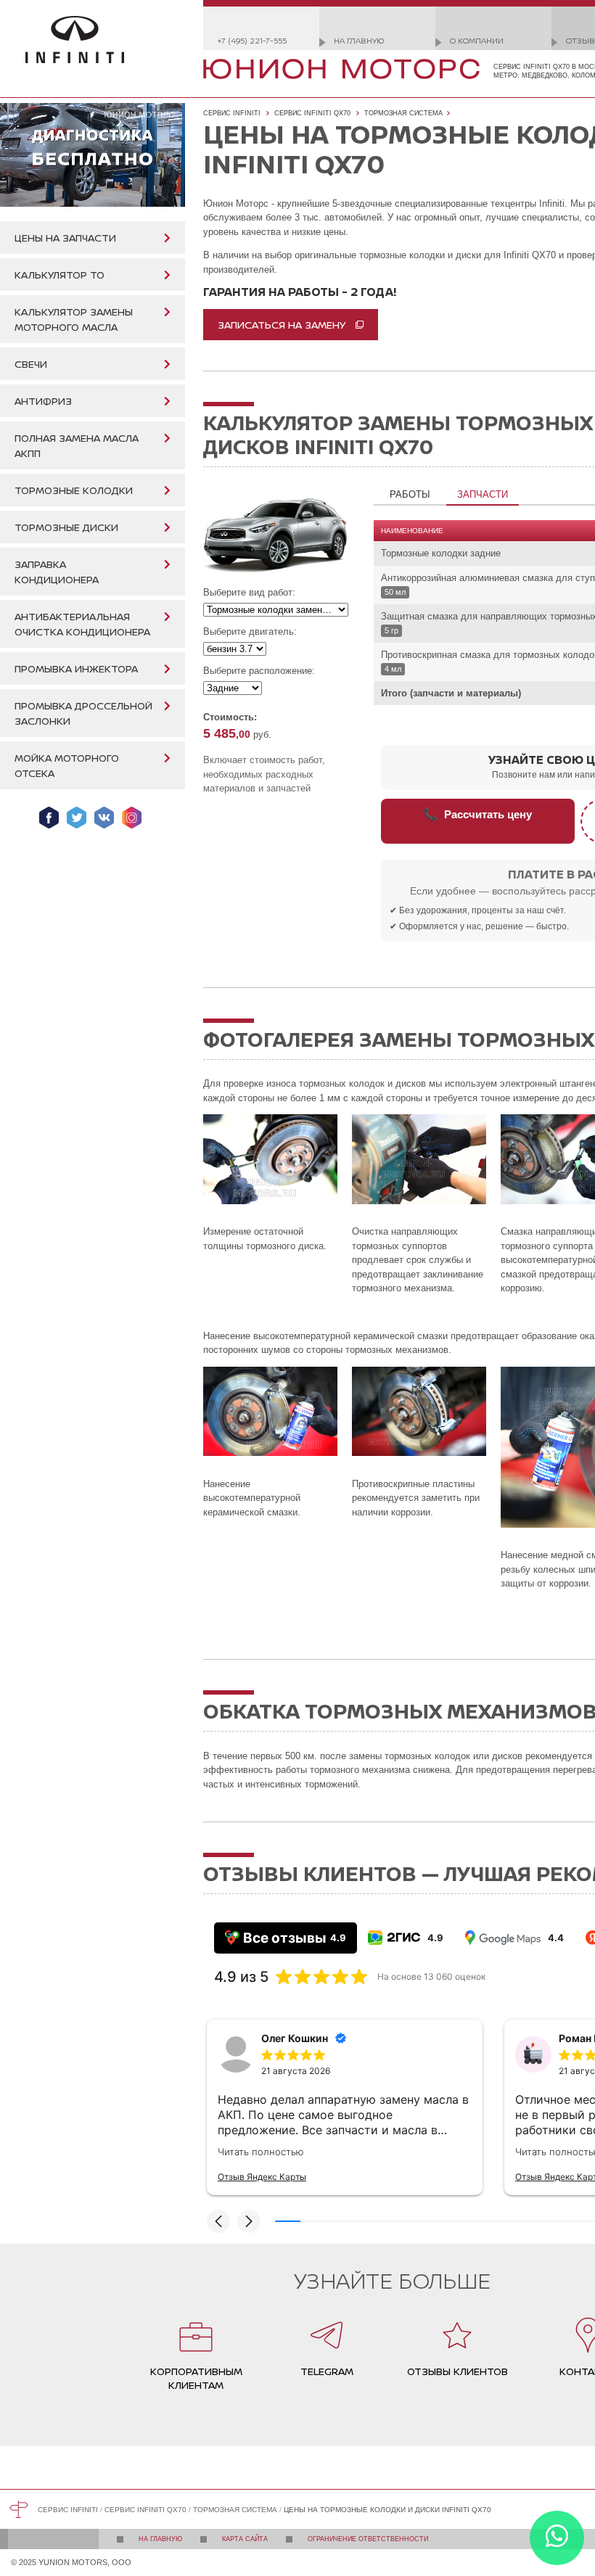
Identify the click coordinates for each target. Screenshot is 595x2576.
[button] (218, 2221)
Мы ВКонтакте (104, 818)
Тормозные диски (66, 527)
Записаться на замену (282, 325)
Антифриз (43, 401)
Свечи (31, 364)
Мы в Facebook (49, 818)
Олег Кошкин (295, 2038)
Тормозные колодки (74, 490)
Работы (410, 494)
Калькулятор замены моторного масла (74, 319)
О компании (477, 40)
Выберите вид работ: (249, 592)
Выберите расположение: (259, 671)
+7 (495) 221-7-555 (252, 40)
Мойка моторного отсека (67, 765)
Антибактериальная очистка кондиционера (82, 624)
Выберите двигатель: (250, 631)
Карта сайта (245, 2539)
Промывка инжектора (76, 668)
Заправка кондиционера (57, 572)
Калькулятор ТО (59, 275)
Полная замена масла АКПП (77, 445)
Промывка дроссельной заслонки (83, 713)
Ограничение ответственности (368, 2539)
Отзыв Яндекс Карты (262, 2177)
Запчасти (483, 494)
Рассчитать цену (477, 814)
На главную (359, 40)
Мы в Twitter (77, 818)
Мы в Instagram (132, 818)
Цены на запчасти (65, 238)
